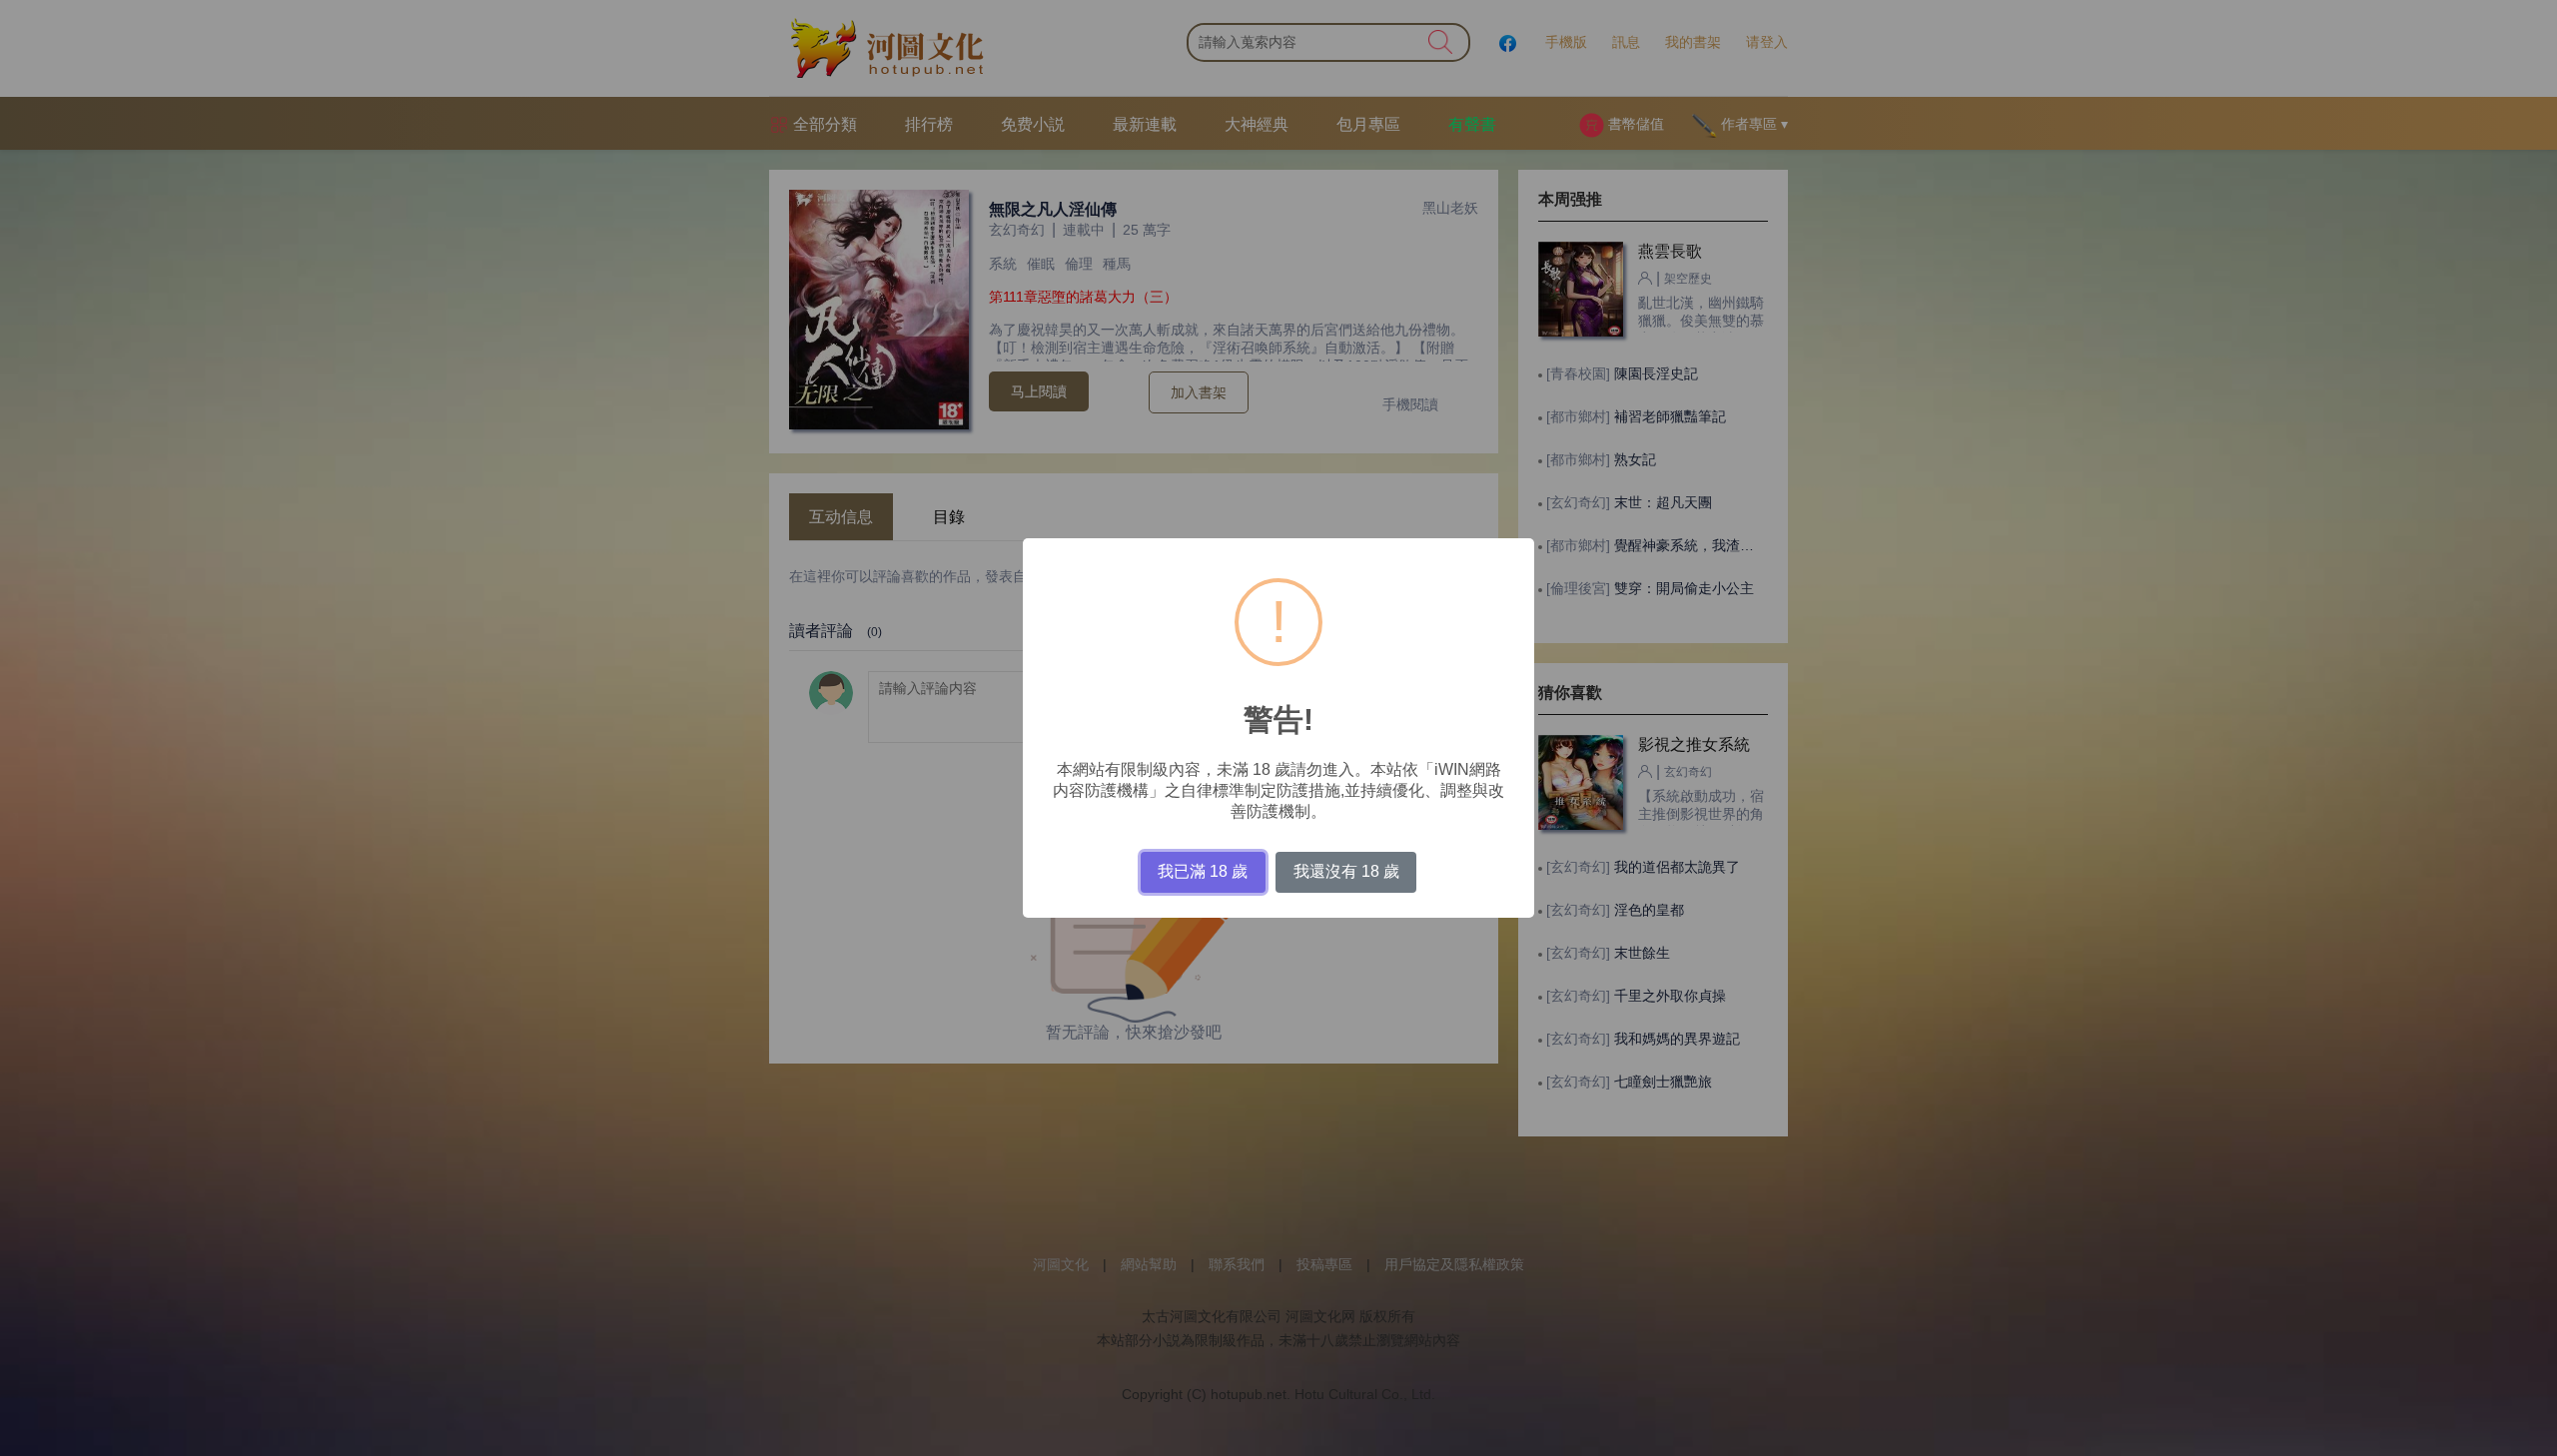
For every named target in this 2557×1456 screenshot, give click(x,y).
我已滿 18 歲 (1203, 871)
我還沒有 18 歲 (1346, 871)
